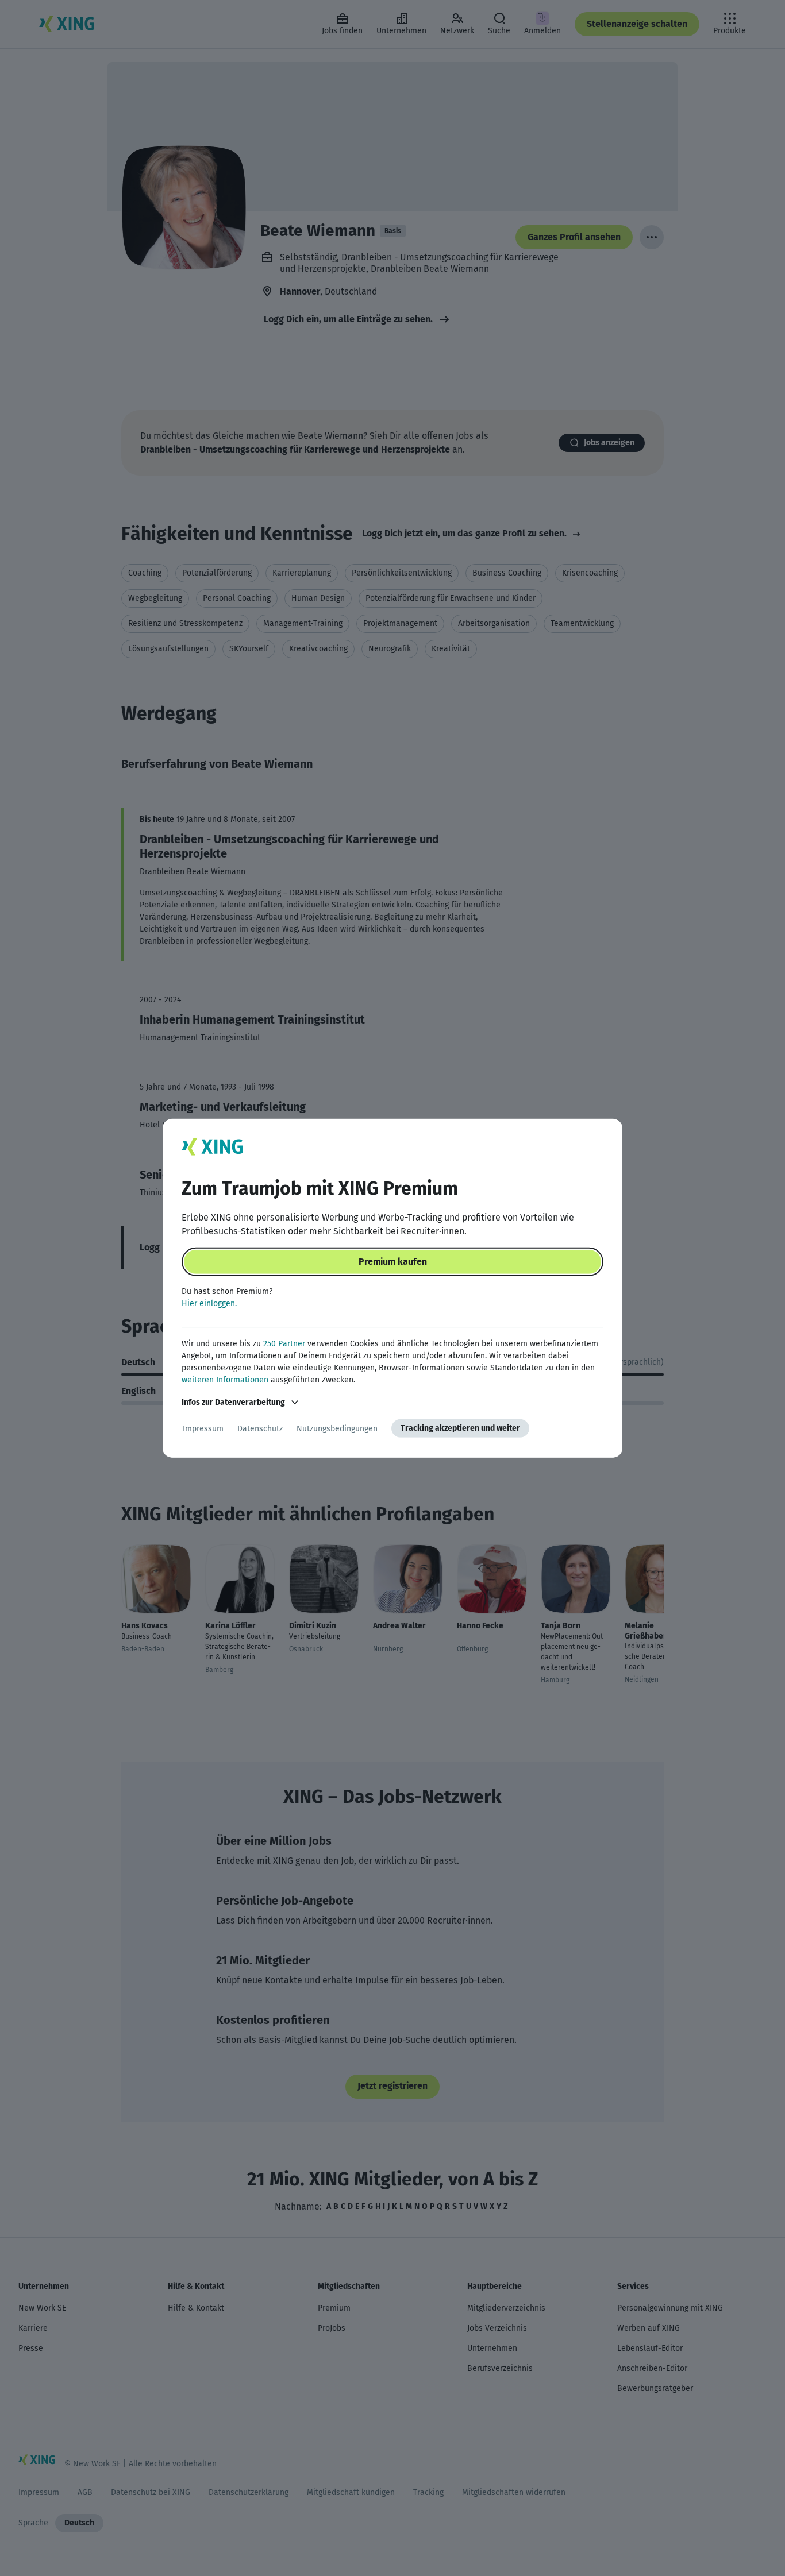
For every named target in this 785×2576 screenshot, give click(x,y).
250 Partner (284, 1344)
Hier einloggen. (209, 1304)
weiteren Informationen (225, 1380)
